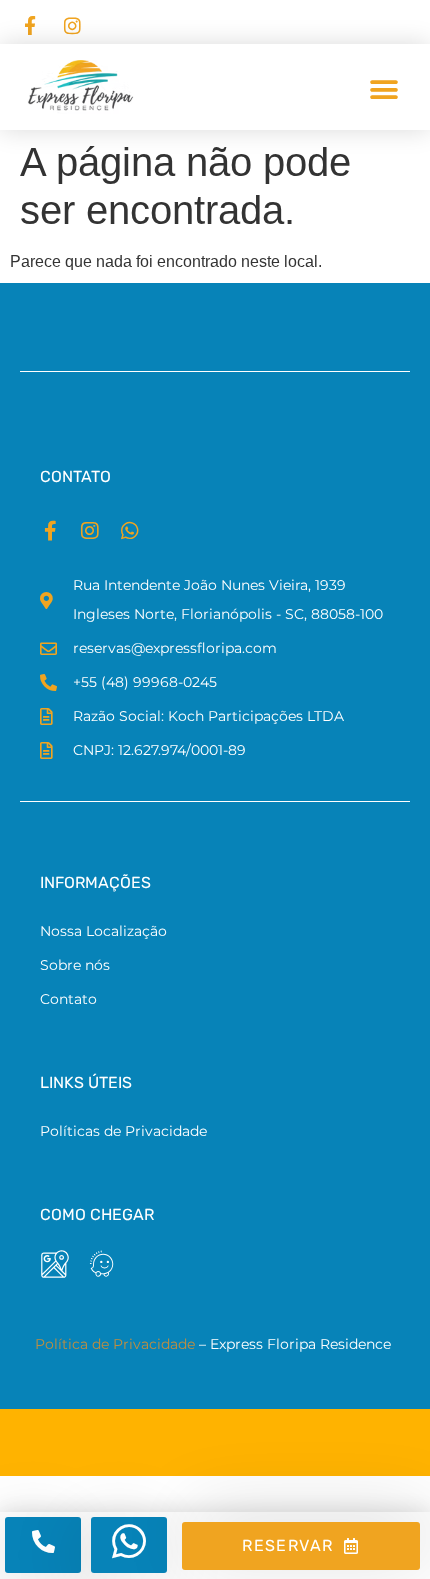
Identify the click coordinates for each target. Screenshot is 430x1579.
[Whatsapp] (130, 531)
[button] (383, 89)
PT (324, 21)
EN (298, 21)
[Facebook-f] (50, 531)
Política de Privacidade (115, 1344)
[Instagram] (90, 531)
